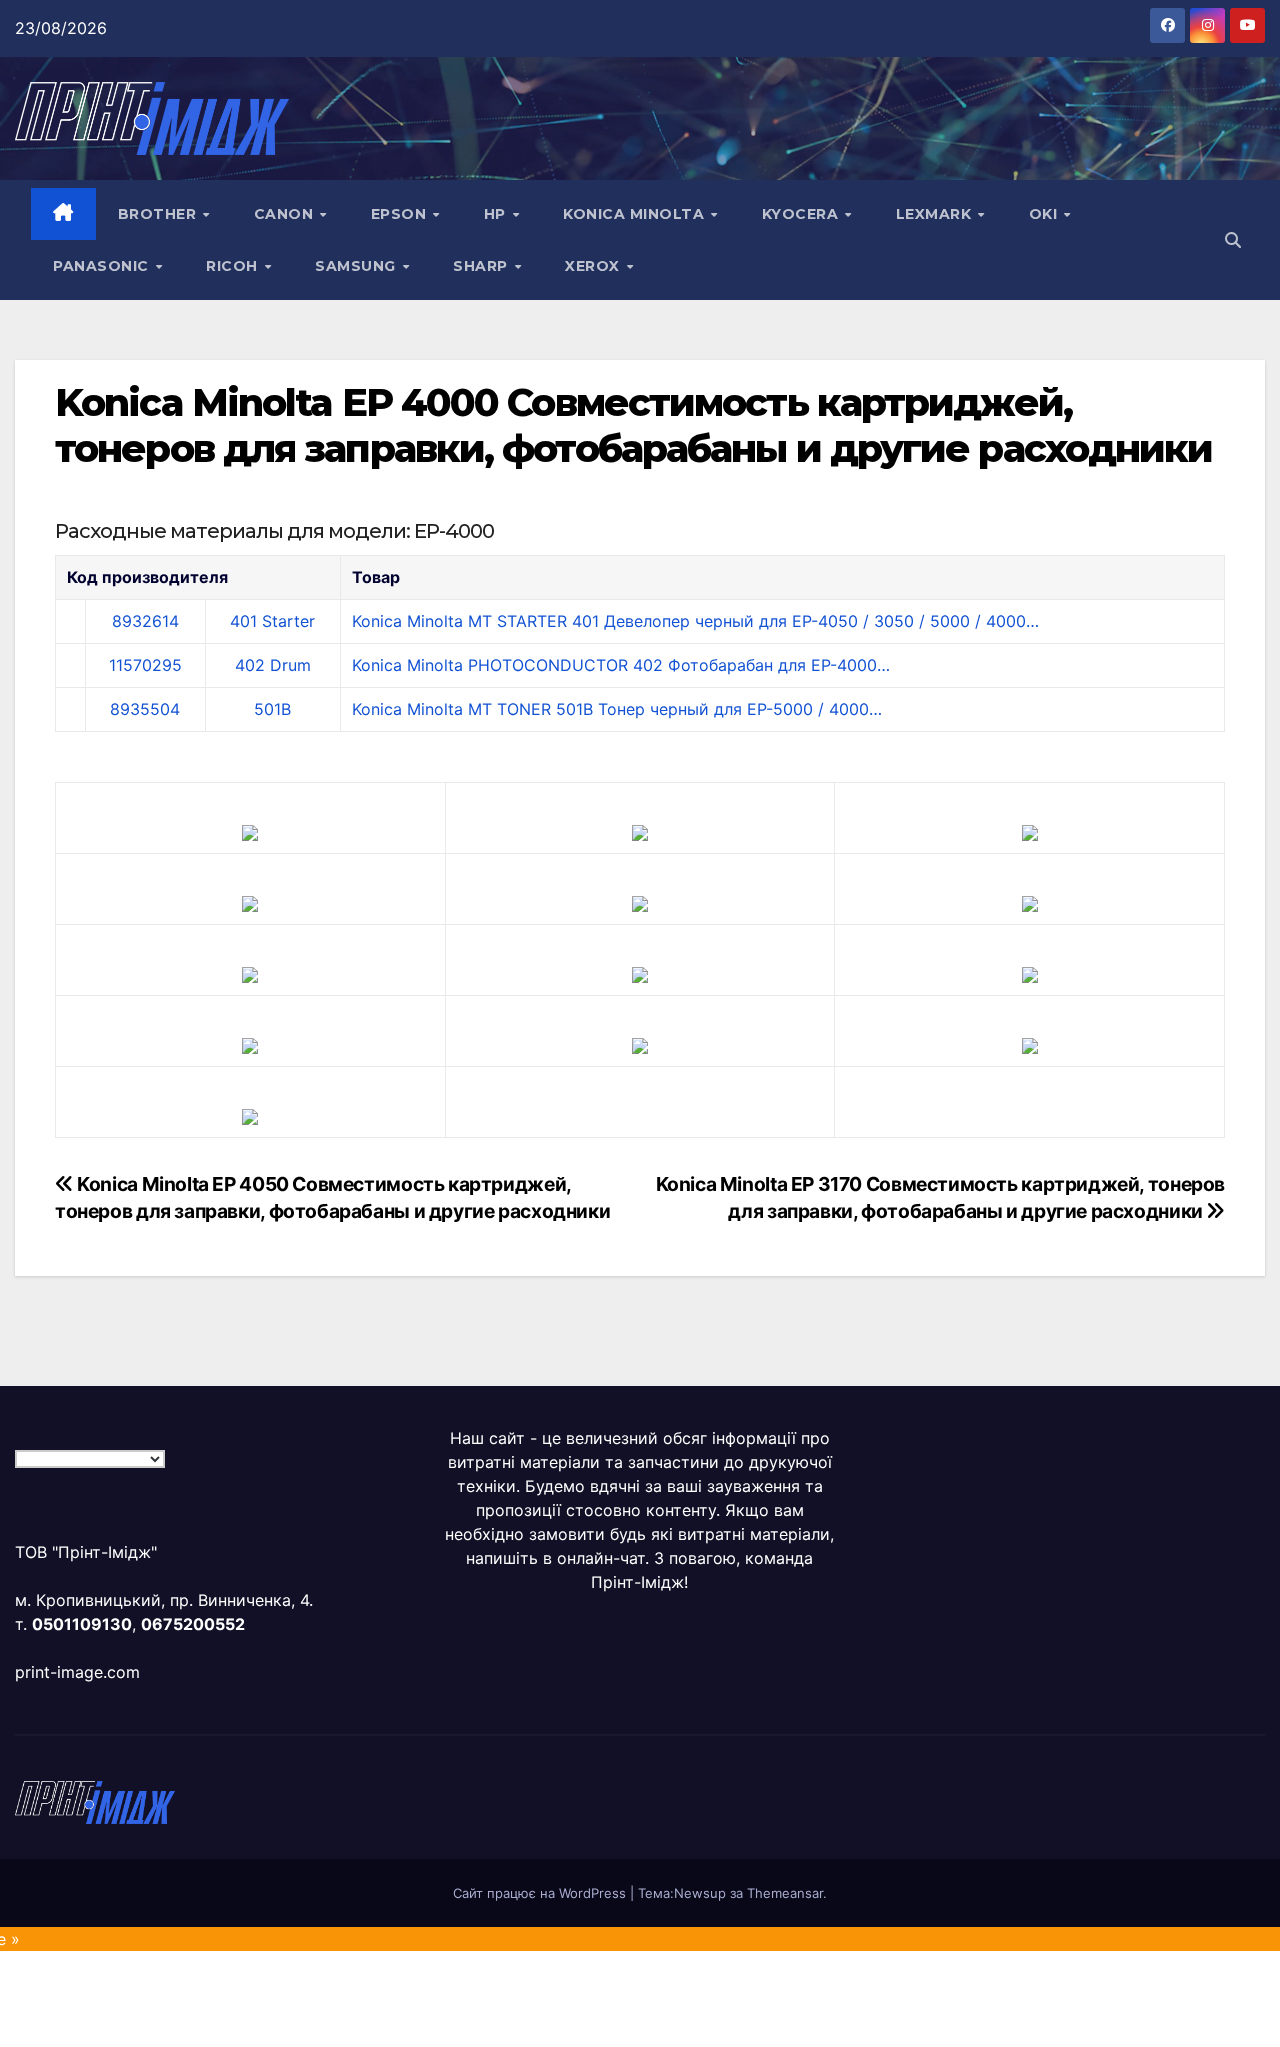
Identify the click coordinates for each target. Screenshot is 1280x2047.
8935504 (145, 709)
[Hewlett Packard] (250, 902)
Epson (401, 214)
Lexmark (936, 214)
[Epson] (1030, 831)
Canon (286, 214)
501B (272, 709)
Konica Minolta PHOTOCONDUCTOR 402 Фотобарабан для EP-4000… (621, 665)
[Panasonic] (250, 973)
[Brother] (250, 831)
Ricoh (234, 266)
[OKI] (1030, 902)
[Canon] (640, 831)
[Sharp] (640, 1044)
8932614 (145, 621)
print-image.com (77, 1672)
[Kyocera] (250, 1044)
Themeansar (785, 1893)
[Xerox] (1030, 973)
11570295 (145, 665)
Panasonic (103, 266)
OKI (1045, 214)
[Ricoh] (1030, 1044)
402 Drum (273, 665)
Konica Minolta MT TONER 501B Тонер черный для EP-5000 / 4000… (617, 709)
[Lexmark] (640, 902)
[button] (1233, 240)
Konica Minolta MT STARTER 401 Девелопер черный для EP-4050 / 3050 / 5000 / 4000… (695, 621)
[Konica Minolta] (250, 1115)
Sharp (482, 266)
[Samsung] (640, 973)
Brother (159, 214)
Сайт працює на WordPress (541, 1893)
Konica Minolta (636, 214)
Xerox (594, 266)
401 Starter (272, 621)
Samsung (357, 266)
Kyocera (802, 214)
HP (497, 214)
